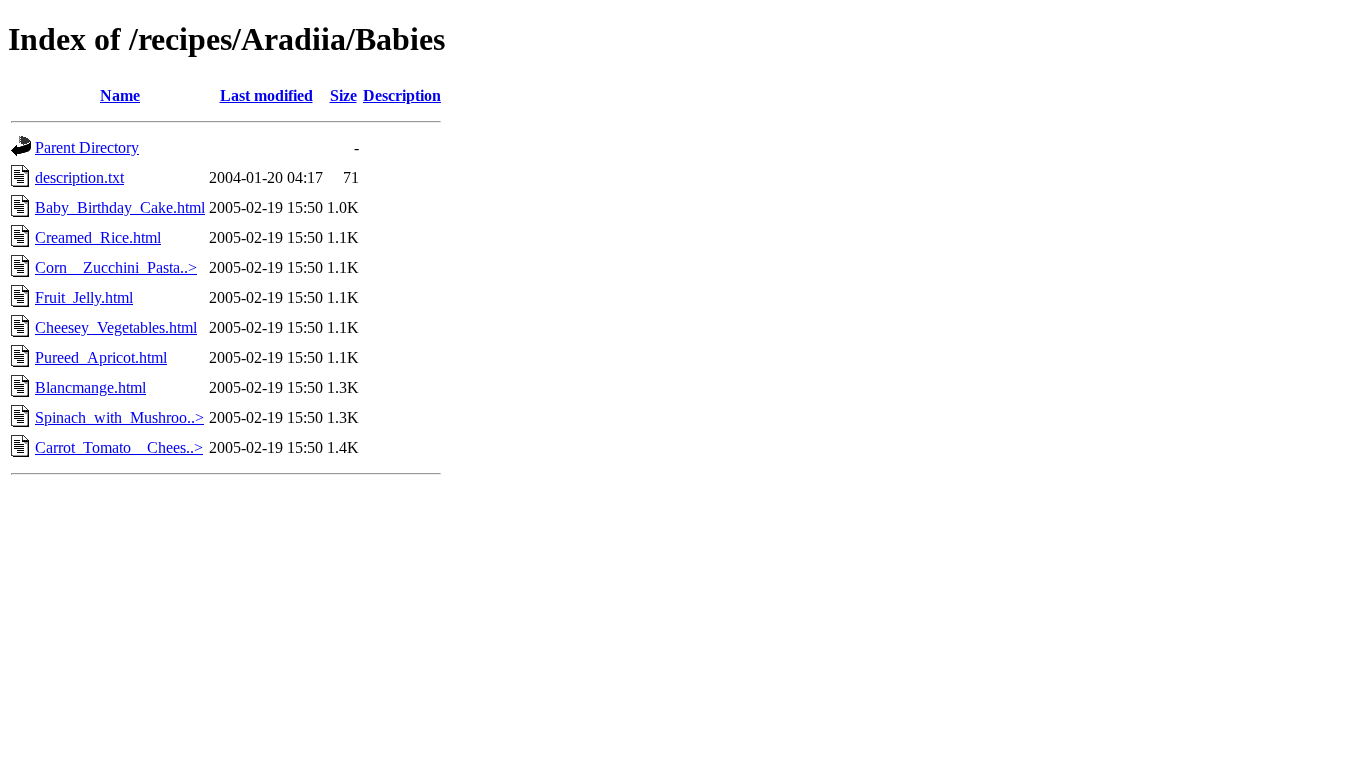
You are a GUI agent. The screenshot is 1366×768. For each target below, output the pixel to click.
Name (120, 95)
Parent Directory (87, 147)
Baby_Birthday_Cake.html (120, 207)
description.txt (79, 177)
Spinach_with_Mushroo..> (119, 417)
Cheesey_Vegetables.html (116, 327)
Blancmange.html (90, 387)
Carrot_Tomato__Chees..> (119, 447)
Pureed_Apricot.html (101, 357)
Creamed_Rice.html (98, 237)
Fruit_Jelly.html (84, 297)
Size (343, 95)
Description (402, 95)
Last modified (266, 95)
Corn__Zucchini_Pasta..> (116, 267)
